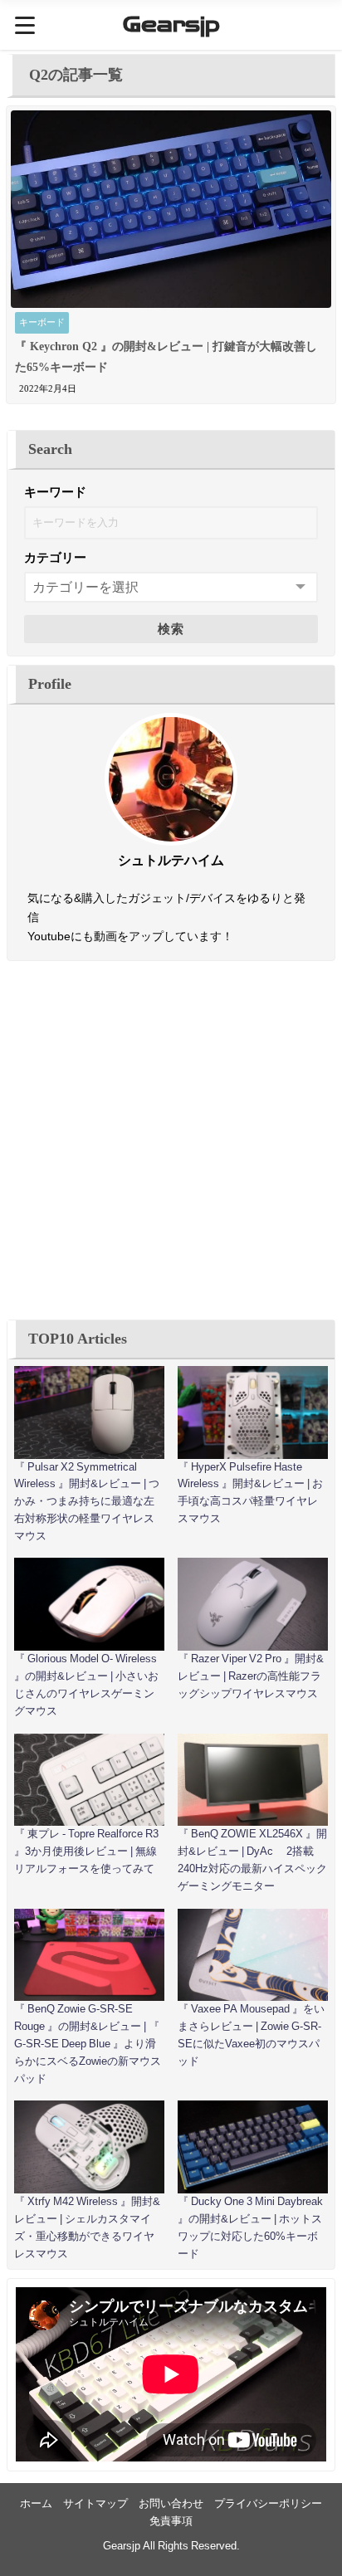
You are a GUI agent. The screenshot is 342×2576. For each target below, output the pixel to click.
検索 (171, 629)
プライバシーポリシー (268, 2503)
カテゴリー (55, 557)
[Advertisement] (171, 1140)
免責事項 (171, 2521)
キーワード (55, 492)
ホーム (36, 2503)
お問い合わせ (171, 2503)
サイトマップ (95, 2503)
